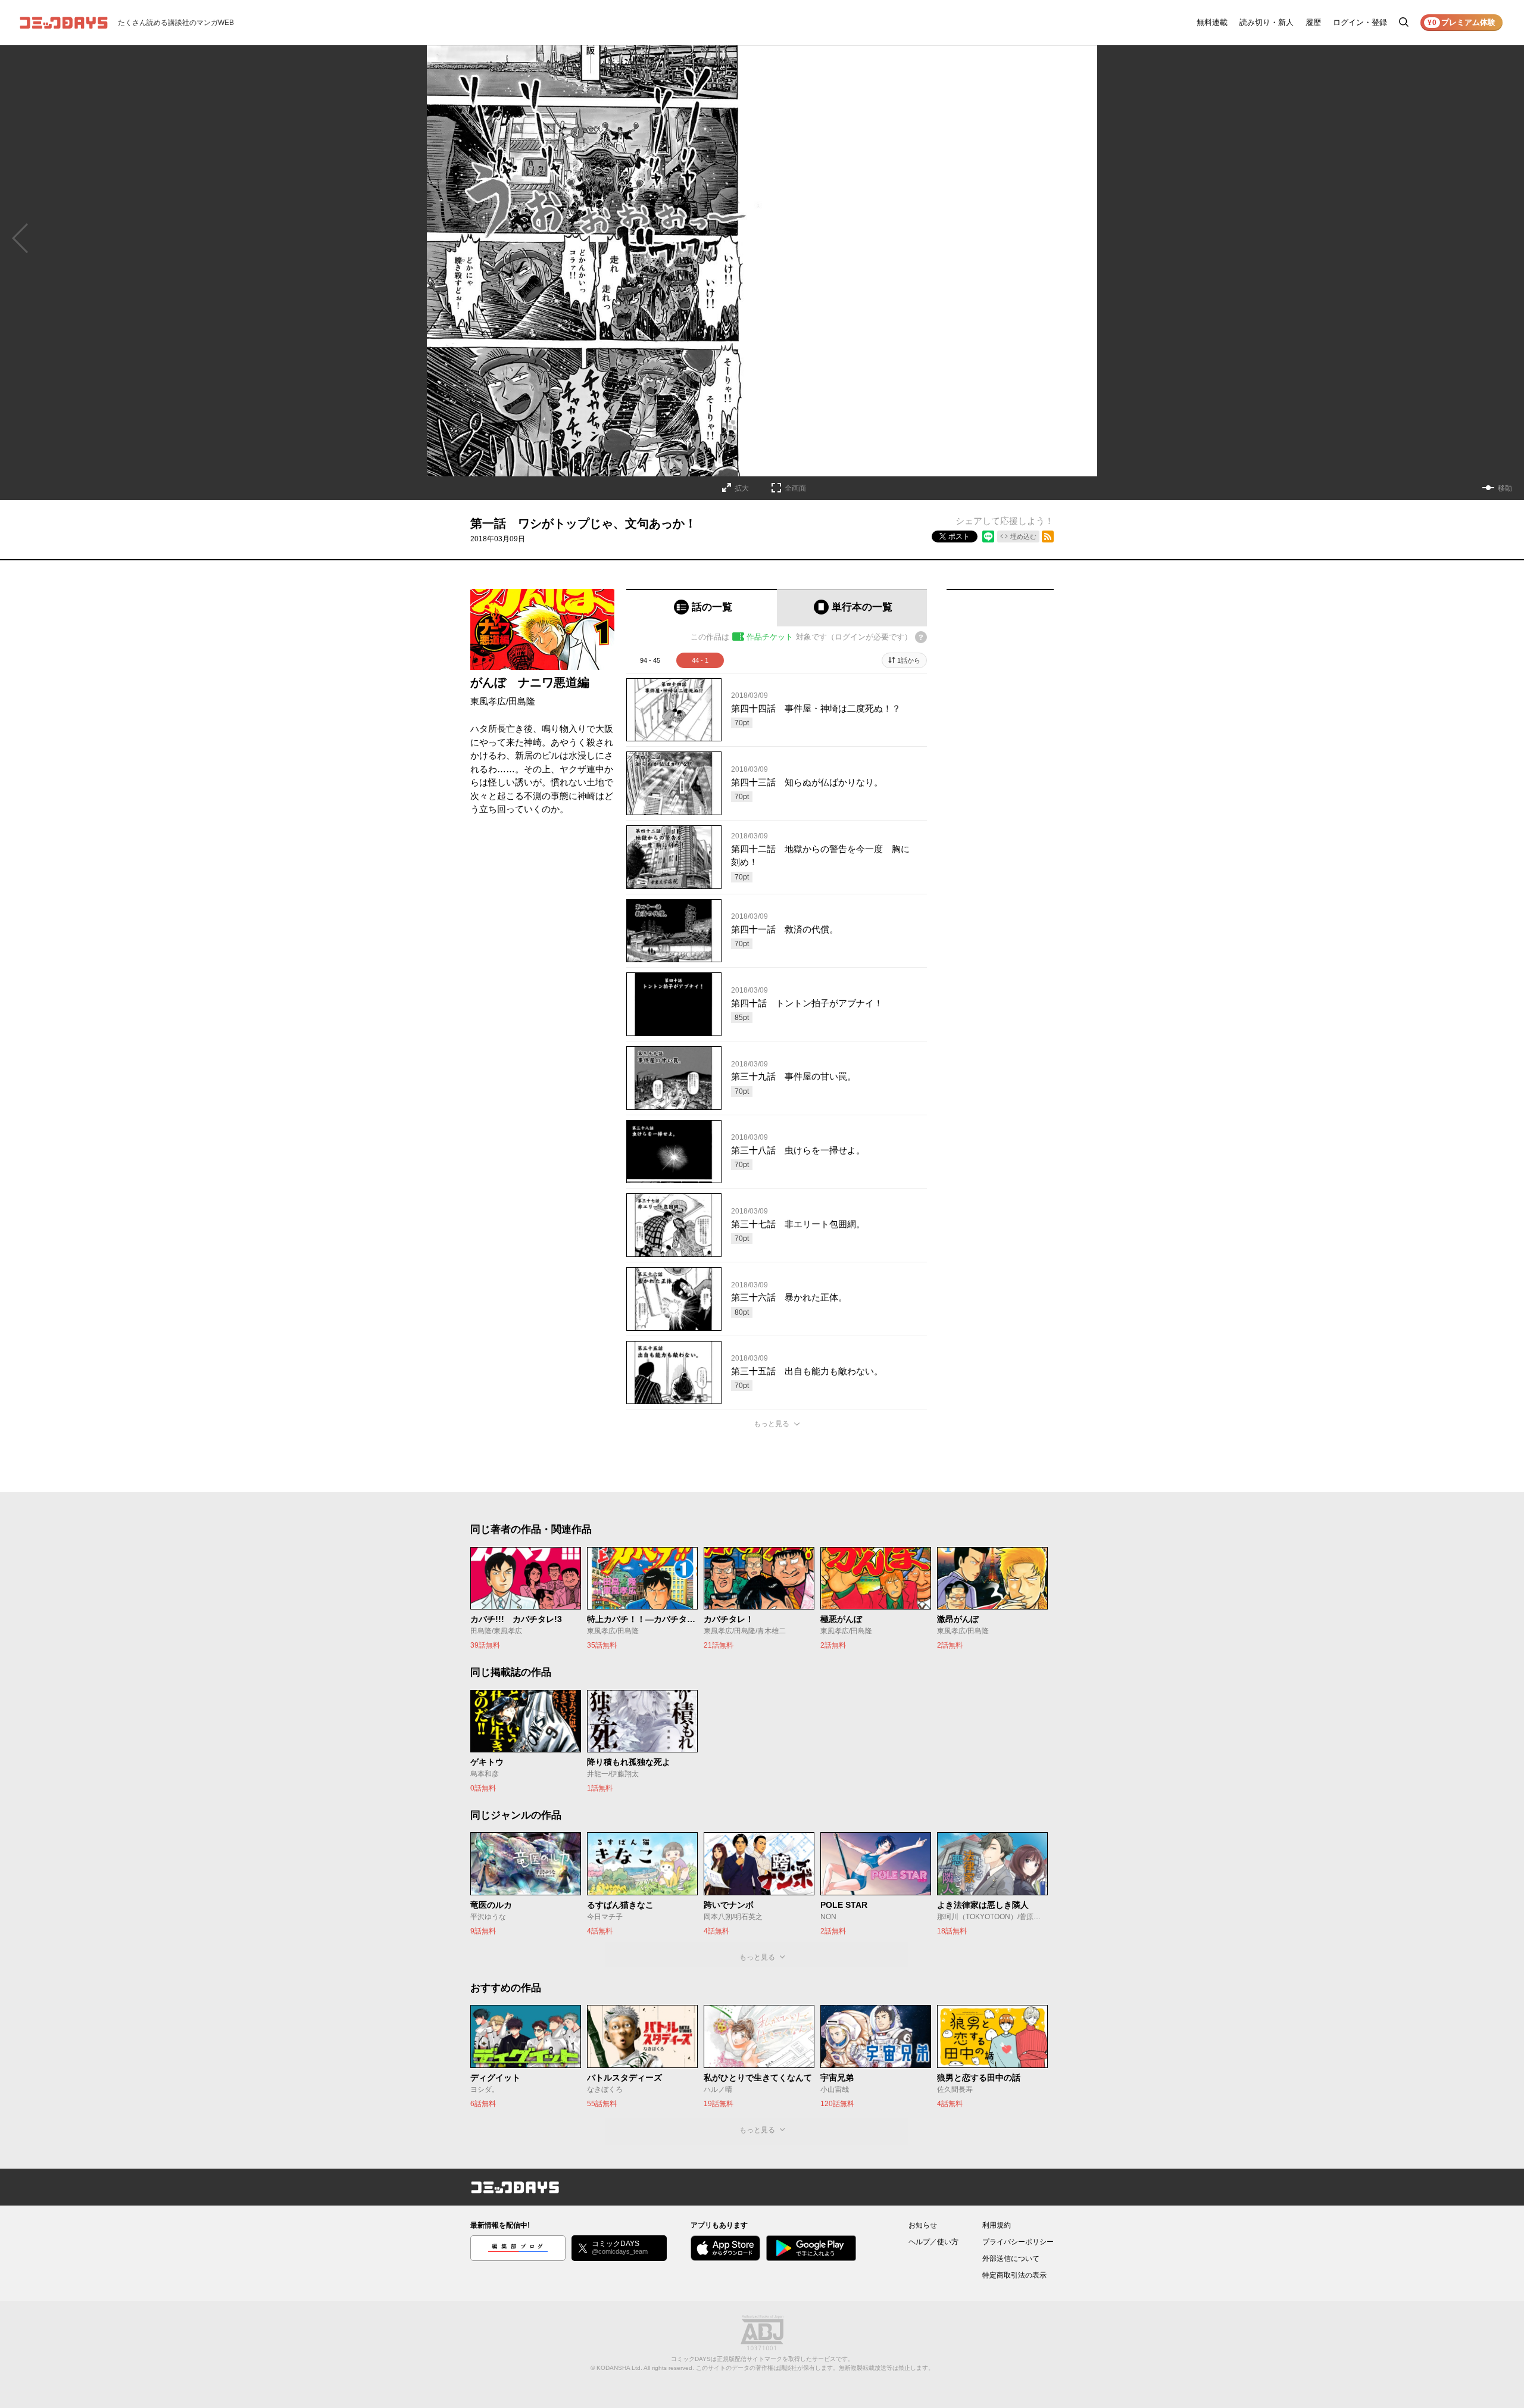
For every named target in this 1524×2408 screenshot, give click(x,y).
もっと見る (772, 1424)
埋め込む (1023, 537)
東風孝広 (488, 701)
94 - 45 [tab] (650, 660)
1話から (909, 660)
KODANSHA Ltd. (619, 2368)
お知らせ (923, 2225)
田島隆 (522, 701)
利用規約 (997, 2225)
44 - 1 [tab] (700, 660)
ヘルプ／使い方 (933, 2242)
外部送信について (1011, 2259)
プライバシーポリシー (1018, 2242)
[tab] (702, 608)
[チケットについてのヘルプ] (921, 637)
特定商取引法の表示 (1014, 2275)
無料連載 (1212, 22)
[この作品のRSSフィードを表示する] (1048, 537)
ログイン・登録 (1360, 22)
